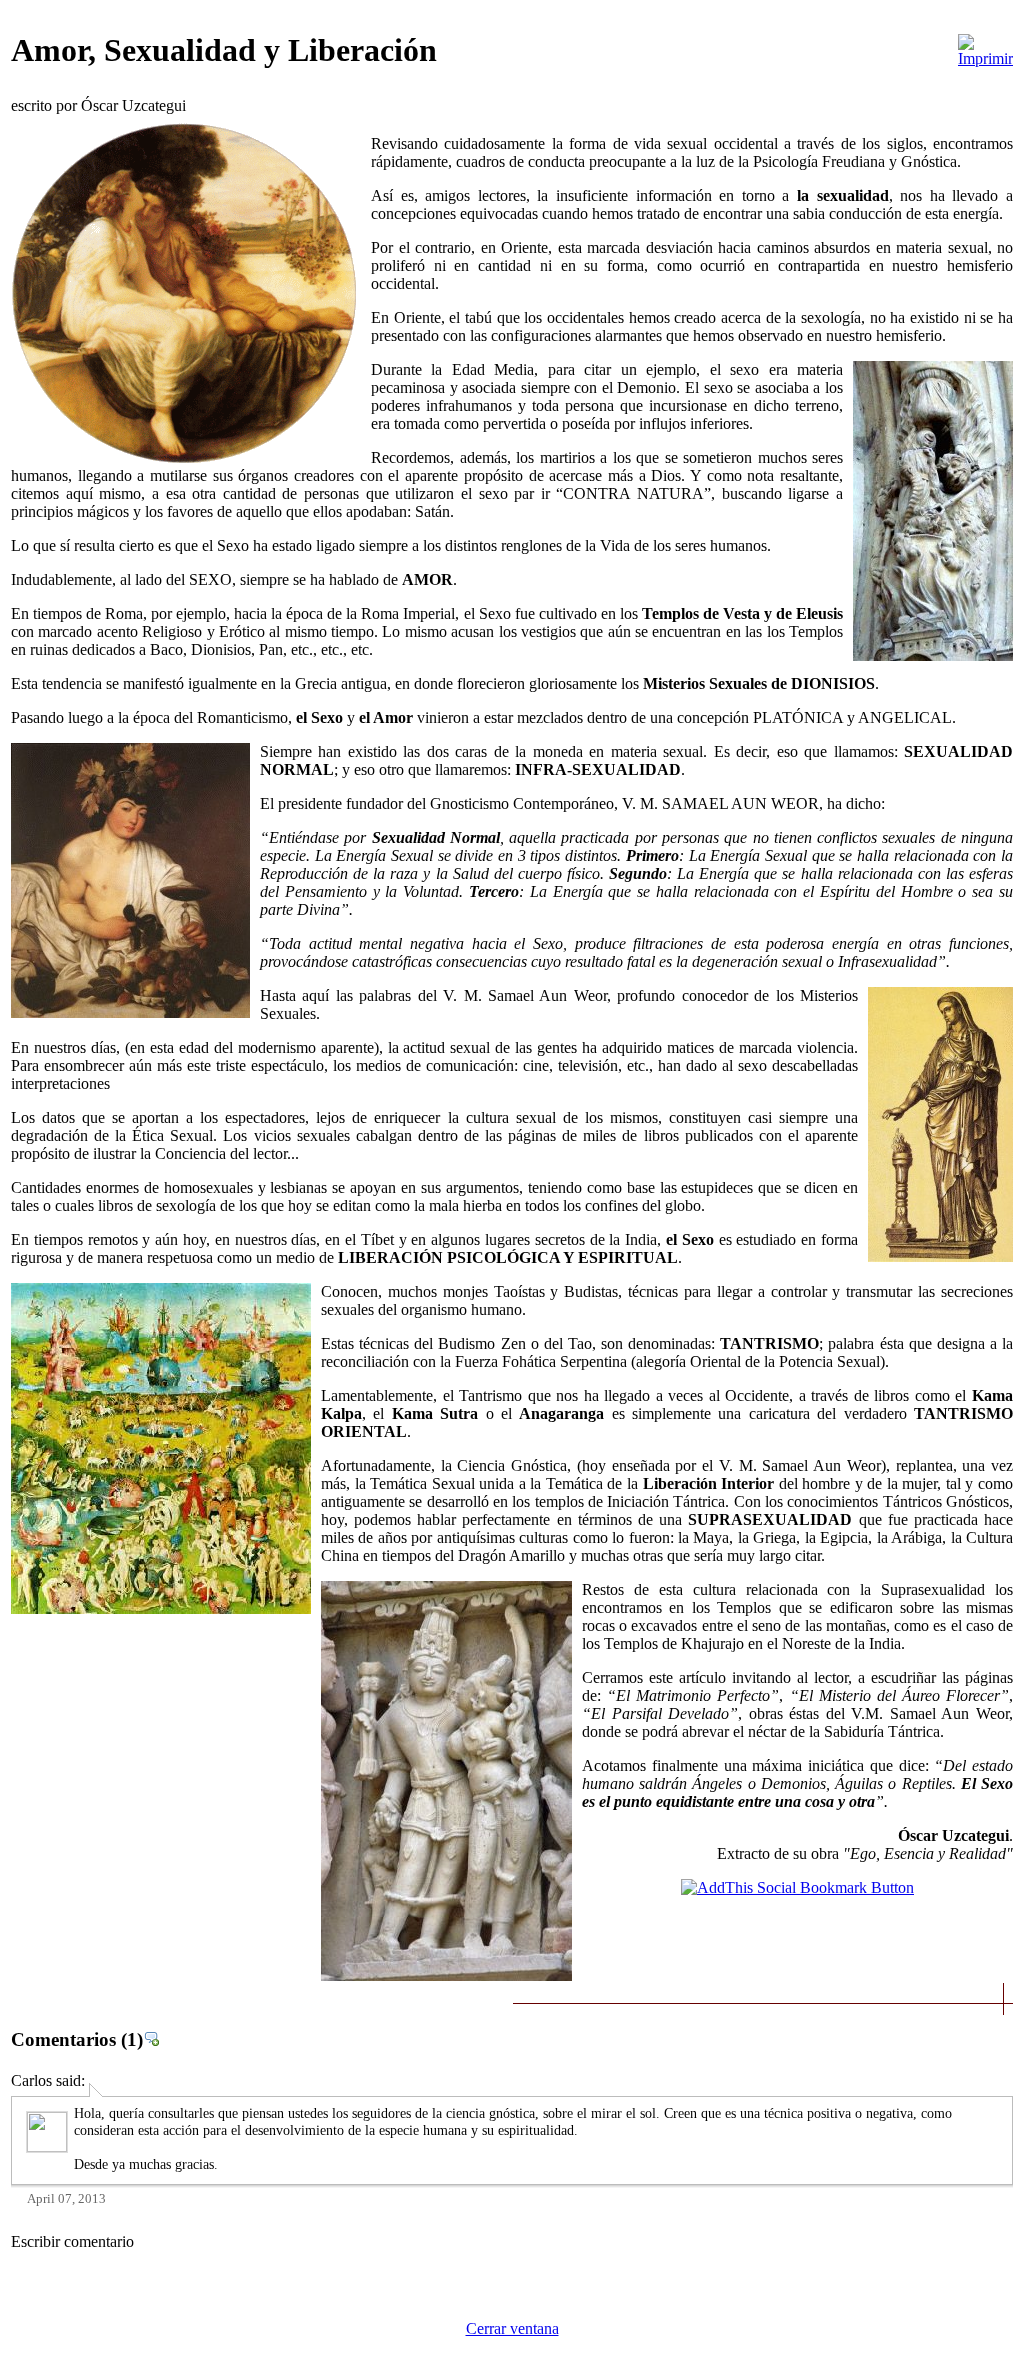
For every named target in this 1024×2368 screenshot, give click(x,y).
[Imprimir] (985, 45)
